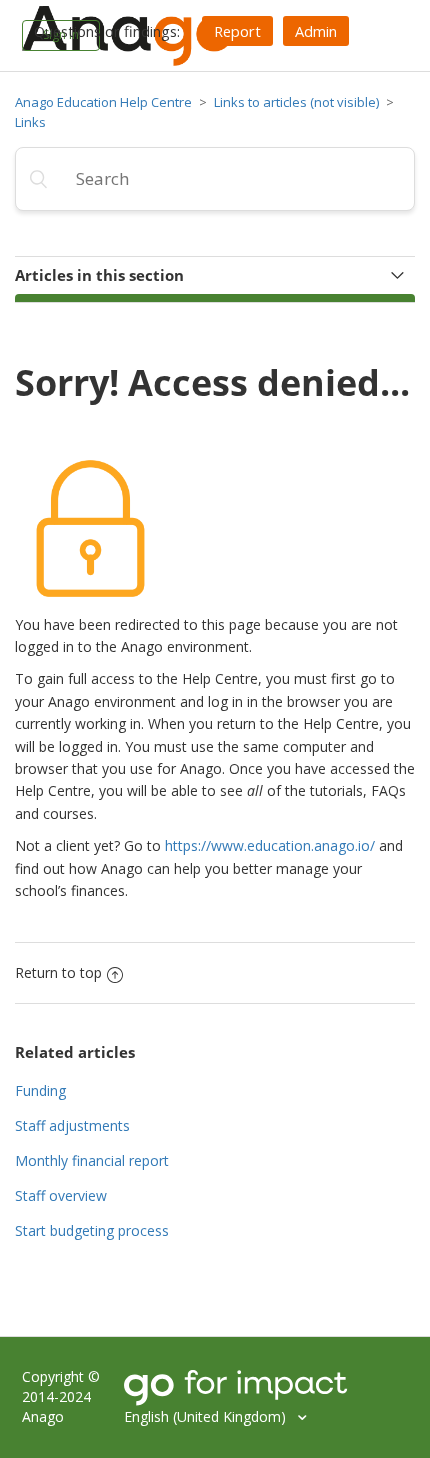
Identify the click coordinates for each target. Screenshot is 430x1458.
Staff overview (61, 1195)
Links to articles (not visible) (296, 102)
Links (30, 122)
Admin (316, 31)
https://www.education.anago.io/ (270, 845)
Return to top (58, 972)
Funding (40, 1090)
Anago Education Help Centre (103, 102)
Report (237, 31)
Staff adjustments (72, 1125)
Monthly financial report (92, 1160)
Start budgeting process (92, 1230)
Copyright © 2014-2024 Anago (61, 1396)
